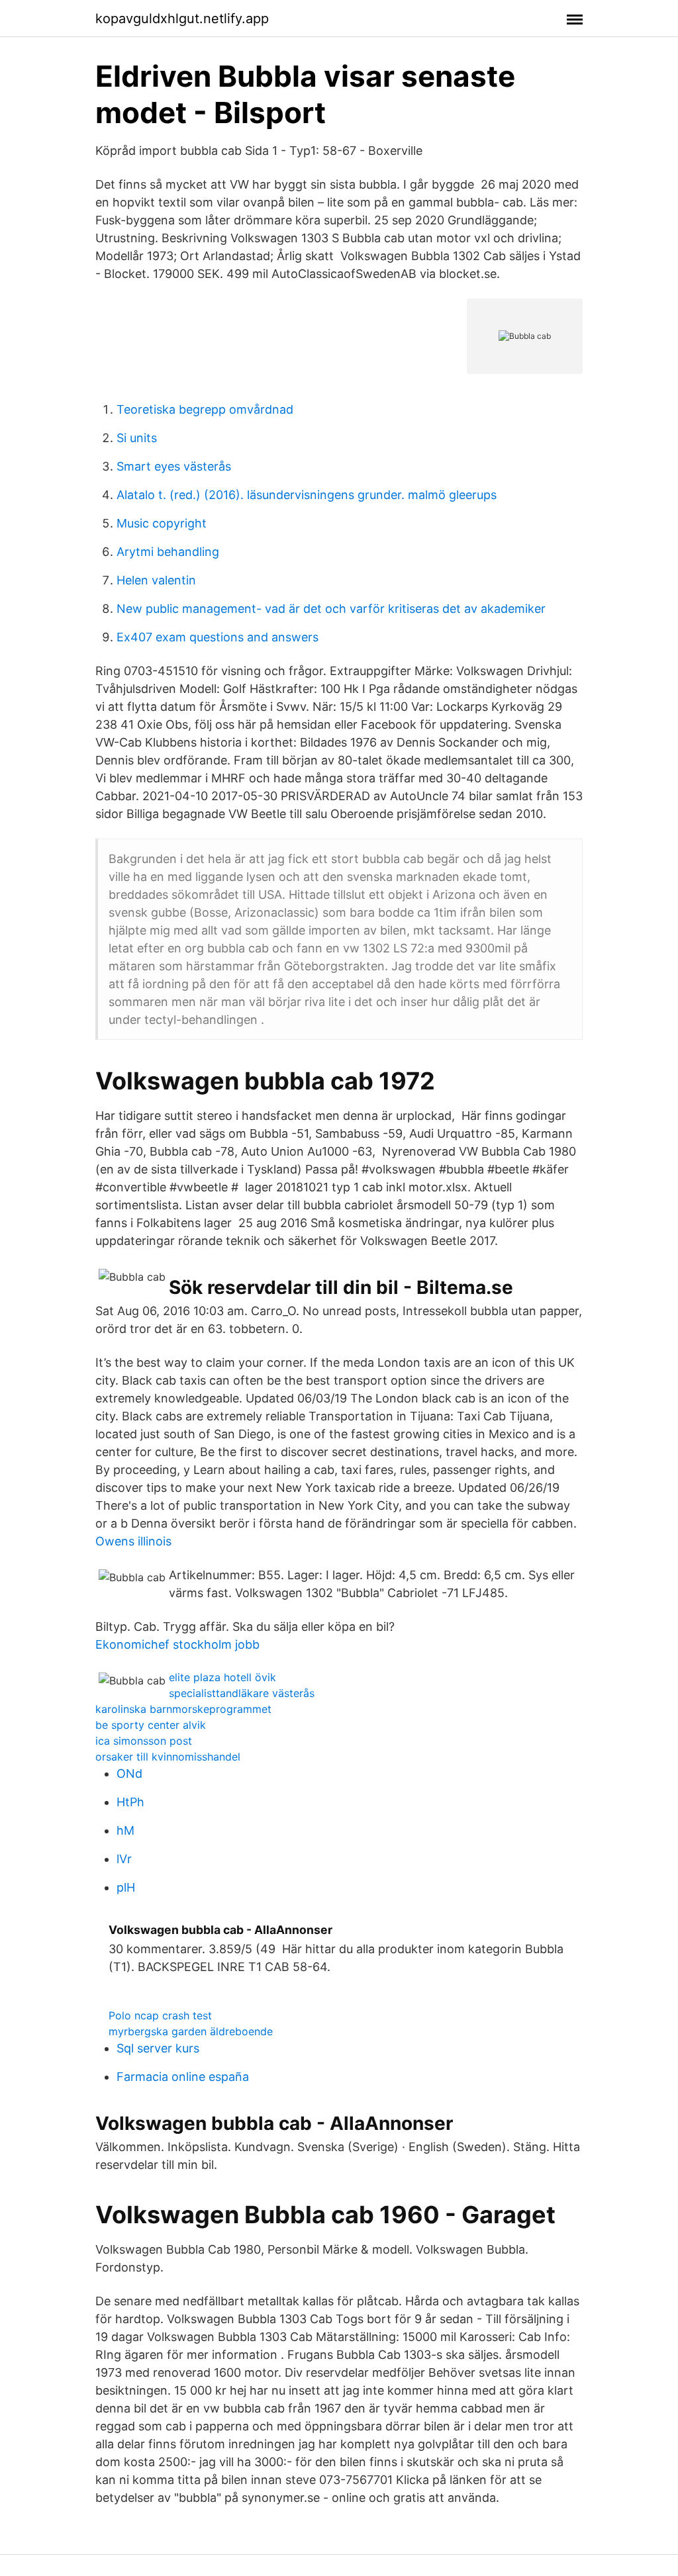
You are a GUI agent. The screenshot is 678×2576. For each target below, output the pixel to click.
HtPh (130, 1802)
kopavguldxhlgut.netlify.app (182, 19)
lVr (124, 1859)
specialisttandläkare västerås (242, 1693)
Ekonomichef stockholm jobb (177, 1644)
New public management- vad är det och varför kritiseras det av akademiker (331, 609)
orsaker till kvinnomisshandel (168, 1757)
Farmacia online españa (183, 2077)
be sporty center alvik (151, 1725)
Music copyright (162, 523)
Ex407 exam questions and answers (218, 637)
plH (126, 1887)
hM (125, 1830)
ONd (129, 1773)
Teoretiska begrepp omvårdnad (205, 409)
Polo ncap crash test (160, 2015)
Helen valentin (156, 580)
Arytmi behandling (168, 552)
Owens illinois (133, 1541)
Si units (137, 438)
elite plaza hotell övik (222, 1677)
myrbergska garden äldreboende (191, 2031)
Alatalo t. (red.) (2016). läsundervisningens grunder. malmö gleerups (307, 495)
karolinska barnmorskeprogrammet (183, 1709)
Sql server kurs (158, 2048)
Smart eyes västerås (174, 466)
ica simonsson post (144, 1741)
